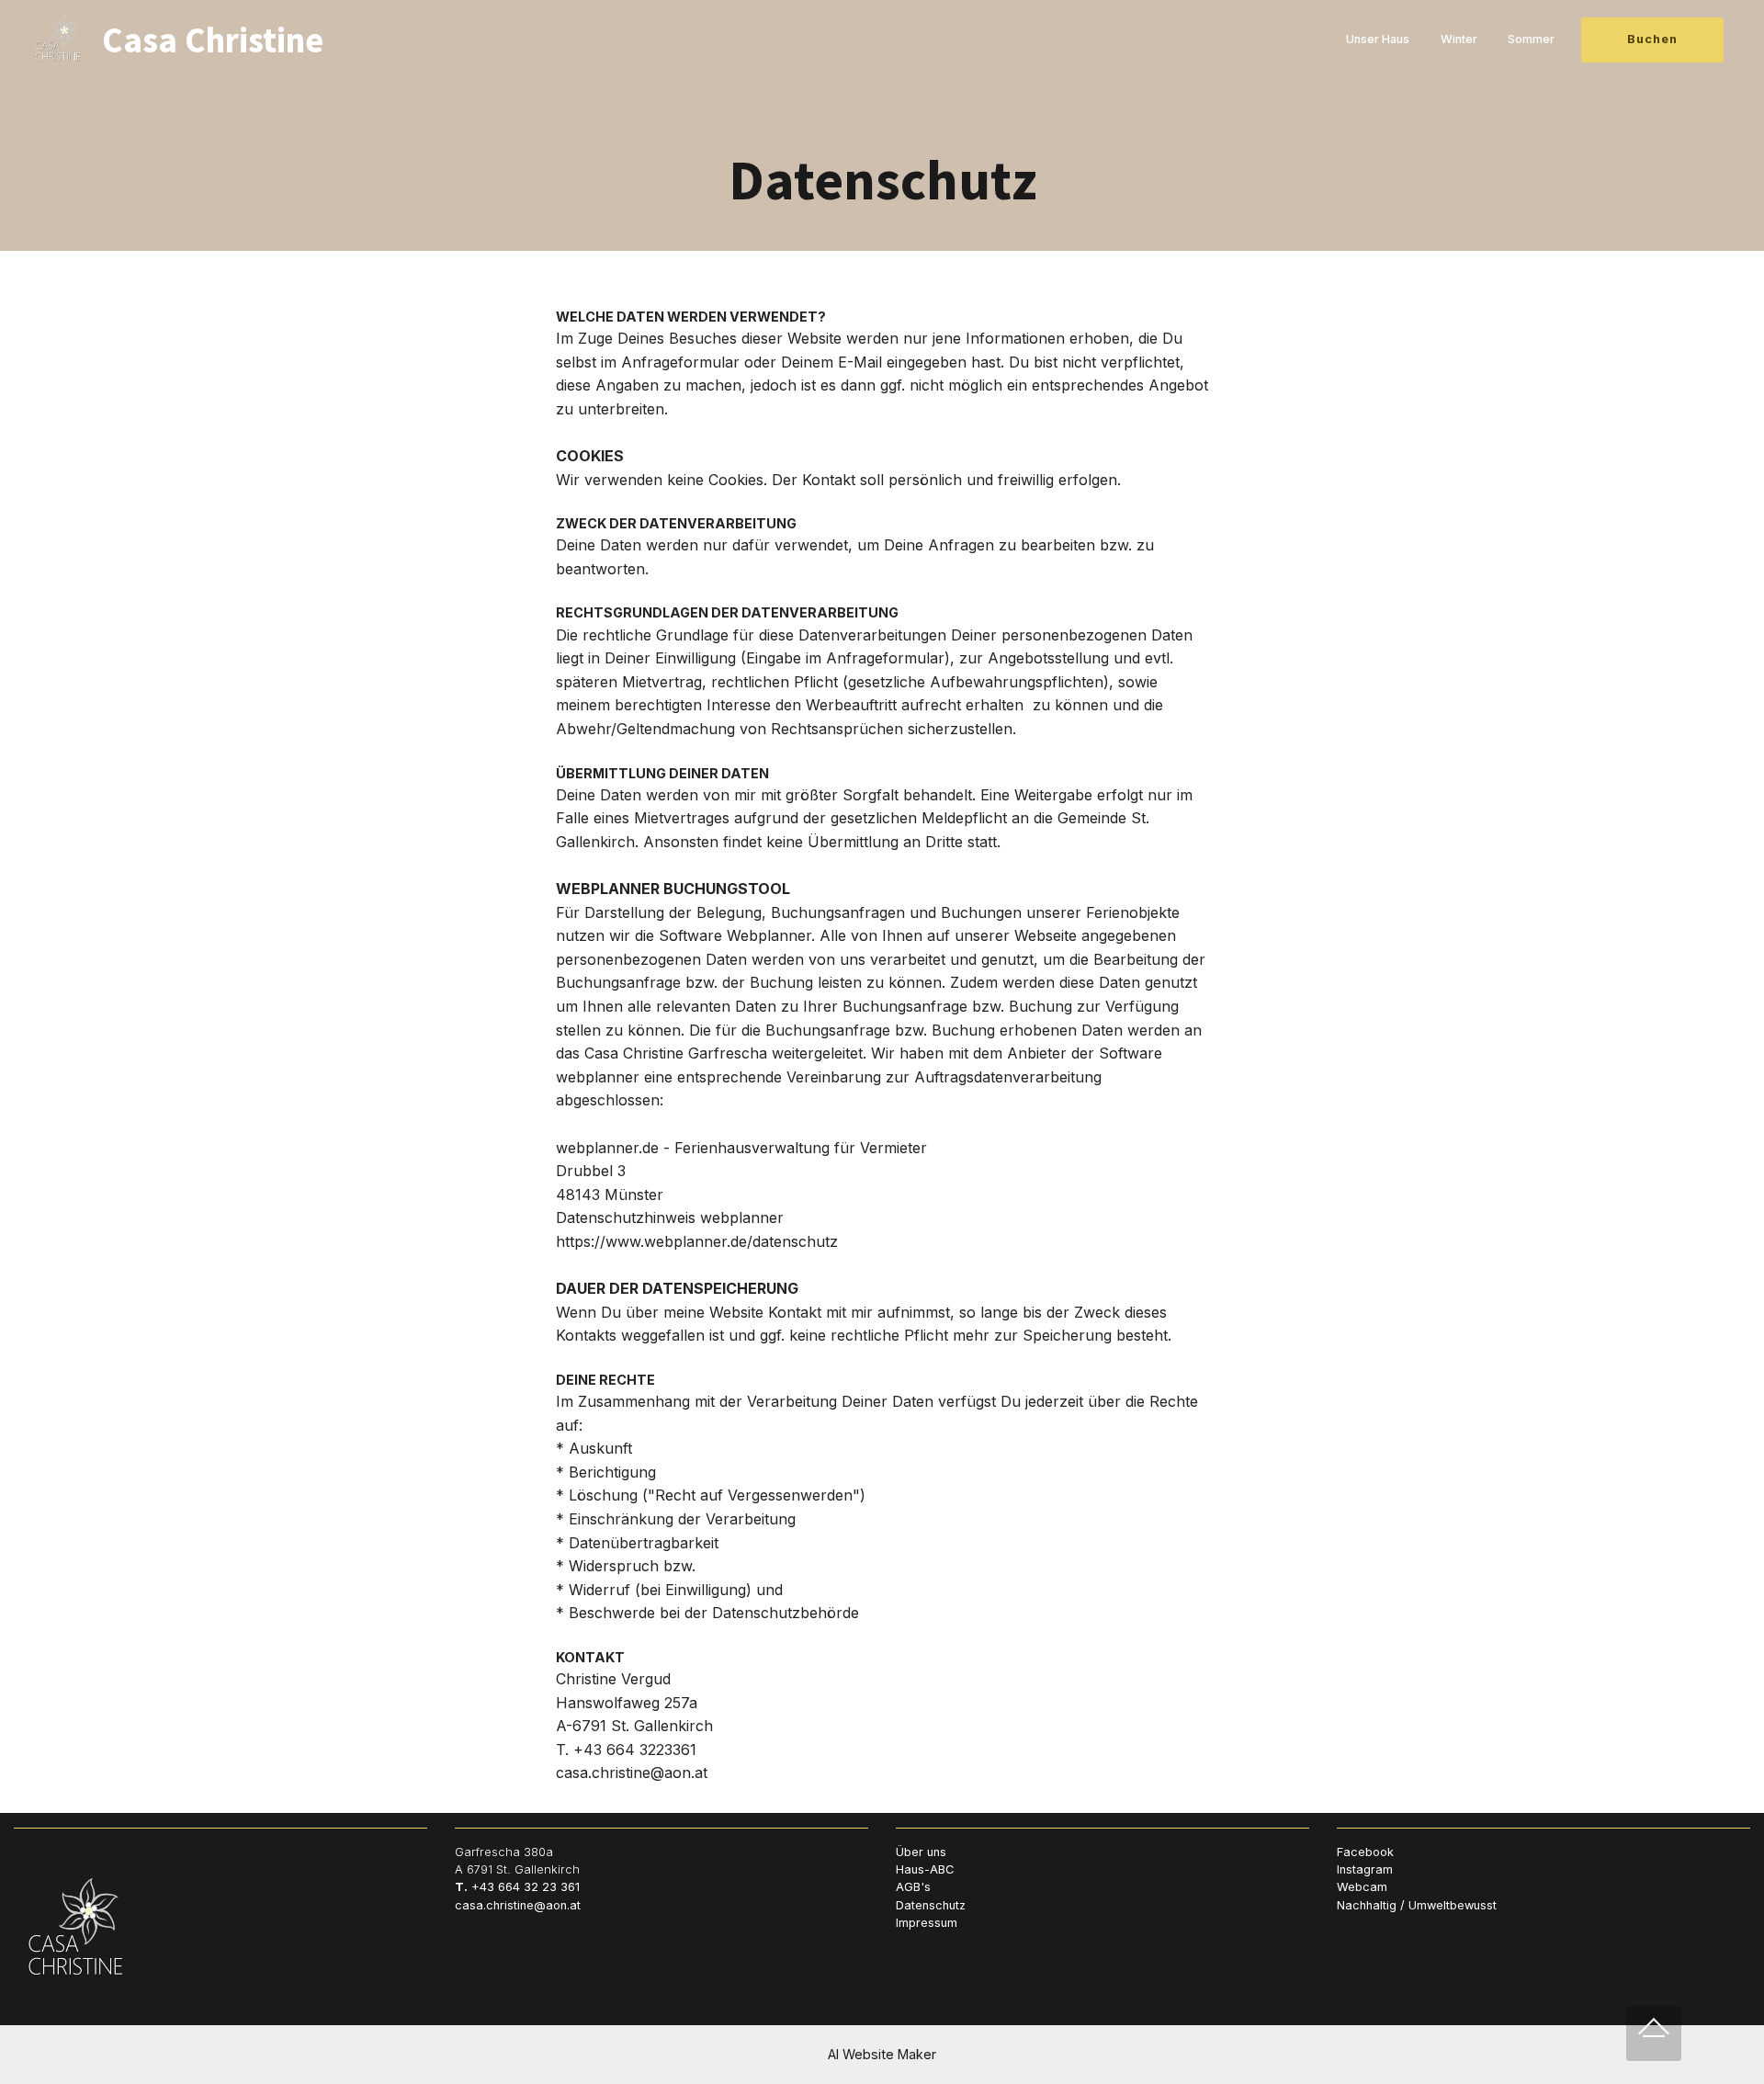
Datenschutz (931, 1905)
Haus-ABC (925, 1869)
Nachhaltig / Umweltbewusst (1417, 1905)
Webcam (1362, 1887)
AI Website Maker (882, 2054)
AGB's (913, 1887)
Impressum (927, 1923)
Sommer (1531, 40)
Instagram (1365, 1869)
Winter (1459, 40)
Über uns (921, 1852)
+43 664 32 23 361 (526, 1887)
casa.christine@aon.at (518, 1905)
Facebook (1365, 1852)
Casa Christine (213, 40)
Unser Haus (1378, 40)
